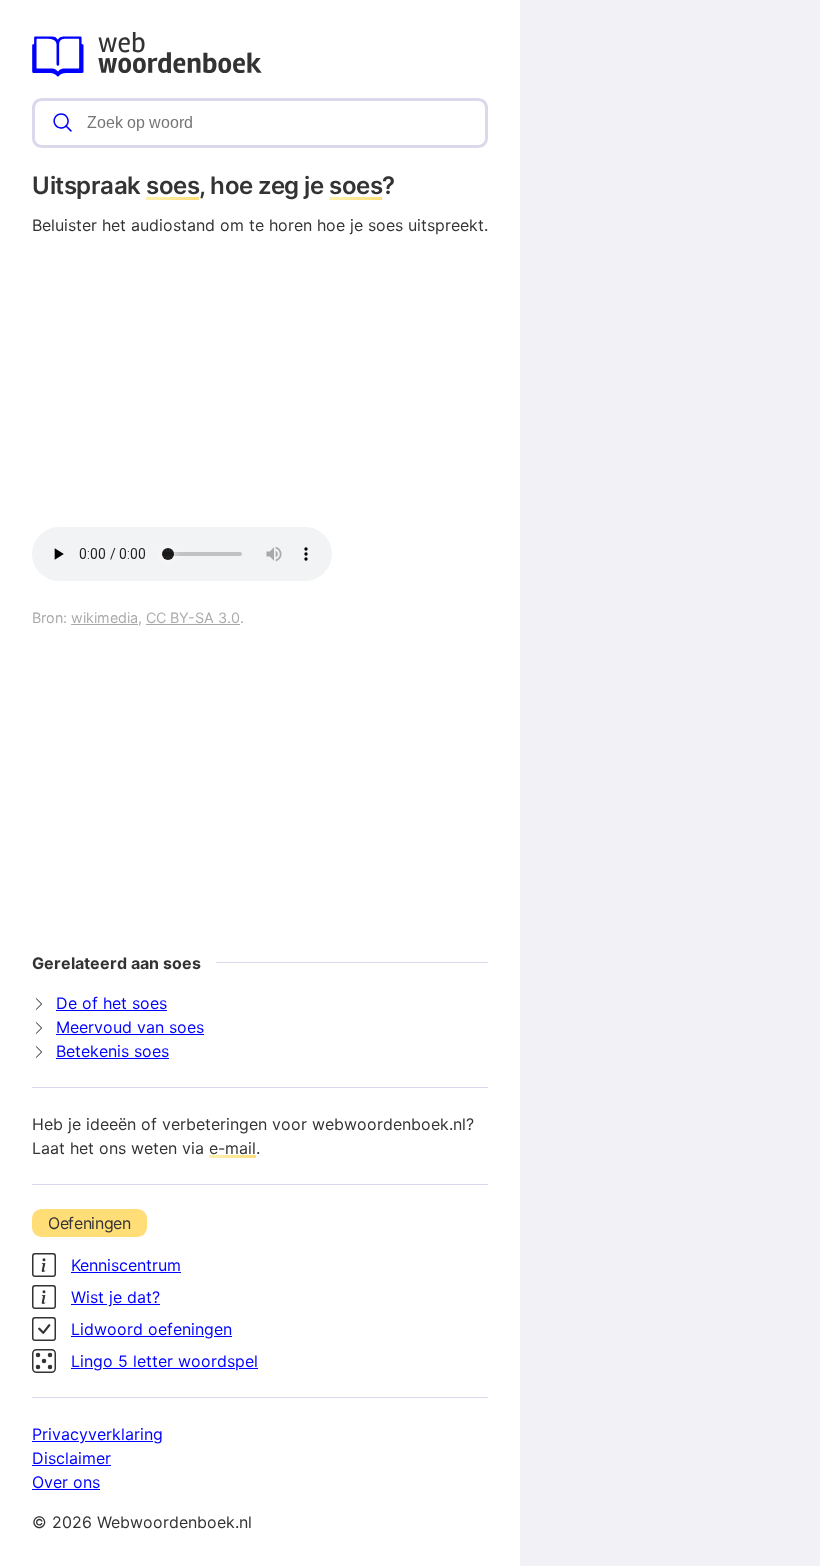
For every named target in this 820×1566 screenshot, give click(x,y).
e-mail (232, 1148)
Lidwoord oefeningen (151, 1329)
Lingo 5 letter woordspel (164, 1361)
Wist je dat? (115, 1297)
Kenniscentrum (126, 1265)
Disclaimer (71, 1458)
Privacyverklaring (97, 1434)
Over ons (66, 1482)
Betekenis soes (112, 1051)
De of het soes (111, 1003)
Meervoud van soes (130, 1027)
